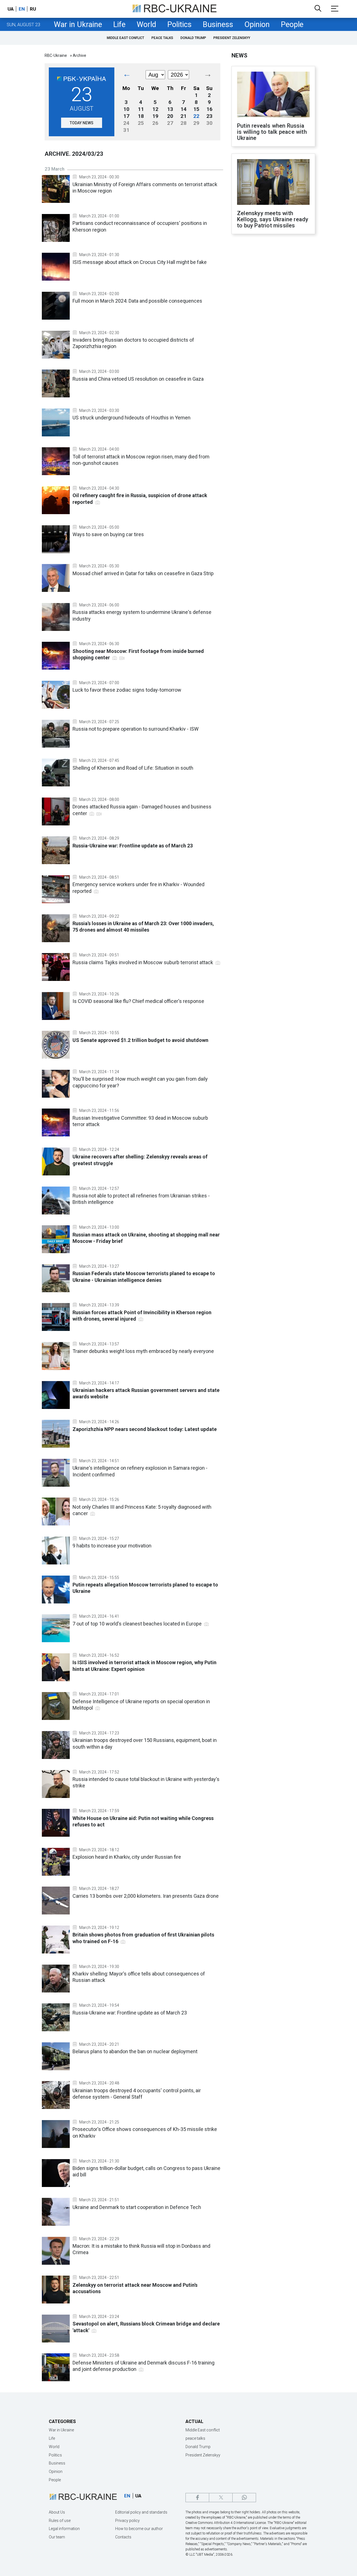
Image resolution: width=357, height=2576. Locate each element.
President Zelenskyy (232, 38)
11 (141, 109)
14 (184, 109)
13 (170, 109)
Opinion (257, 25)
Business (218, 25)
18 (141, 116)
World (146, 25)
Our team (57, 2537)
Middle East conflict (126, 38)
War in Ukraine (78, 25)
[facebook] (197, 2498)
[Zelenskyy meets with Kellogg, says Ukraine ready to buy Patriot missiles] (273, 183)
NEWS (239, 55)
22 (196, 116)
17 (126, 116)
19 (155, 116)
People (292, 25)
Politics (179, 25)
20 (170, 116)
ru (33, 9)
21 (184, 116)
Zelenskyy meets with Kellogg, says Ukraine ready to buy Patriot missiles (273, 219)
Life (119, 25)
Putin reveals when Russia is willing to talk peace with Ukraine (272, 132)
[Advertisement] (273, 330)
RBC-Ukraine (56, 55)
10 (126, 109)
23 (209, 116)
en (22, 9)
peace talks (162, 38)
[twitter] (221, 2498)
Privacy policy (127, 2521)
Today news (82, 123)
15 (196, 109)
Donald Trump (193, 38)
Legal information (64, 2529)
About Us (57, 2512)
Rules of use (60, 2521)
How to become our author (139, 2529)
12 (155, 109)
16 (209, 109)
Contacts (123, 2537)
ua (11, 9)
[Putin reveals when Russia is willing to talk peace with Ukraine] (273, 95)
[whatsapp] (244, 2498)
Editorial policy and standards (141, 2512)
